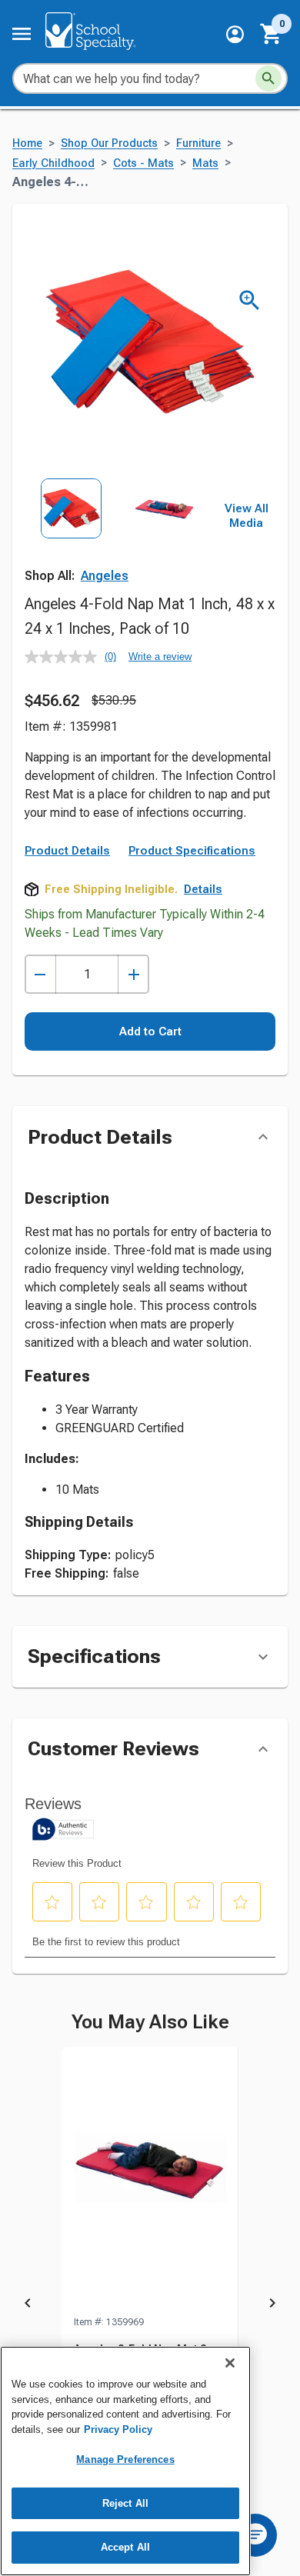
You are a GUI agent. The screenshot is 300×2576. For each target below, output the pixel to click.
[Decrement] (40, 974)
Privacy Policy (118, 2429)
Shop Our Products (109, 143)
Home (27, 143)
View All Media (247, 516)
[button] (235, 34)
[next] (272, 2305)
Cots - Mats (143, 163)
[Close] (230, 2363)
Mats (205, 163)
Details (203, 889)
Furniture (198, 143)
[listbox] (118, 536)
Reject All (125, 2503)
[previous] (28, 2305)
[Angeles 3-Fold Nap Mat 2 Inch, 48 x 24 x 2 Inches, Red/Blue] (150, 2181)
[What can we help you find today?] (268, 78)
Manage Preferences (125, 2459)
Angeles (105, 576)
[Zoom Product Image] (250, 300)
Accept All (125, 2547)
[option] (71, 536)
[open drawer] (22, 34)
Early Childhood (53, 163)
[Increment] (133, 974)
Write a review (160, 656)
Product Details (67, 851)
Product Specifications (192, 851)
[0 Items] (272, 34)
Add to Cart (150, 1031)
